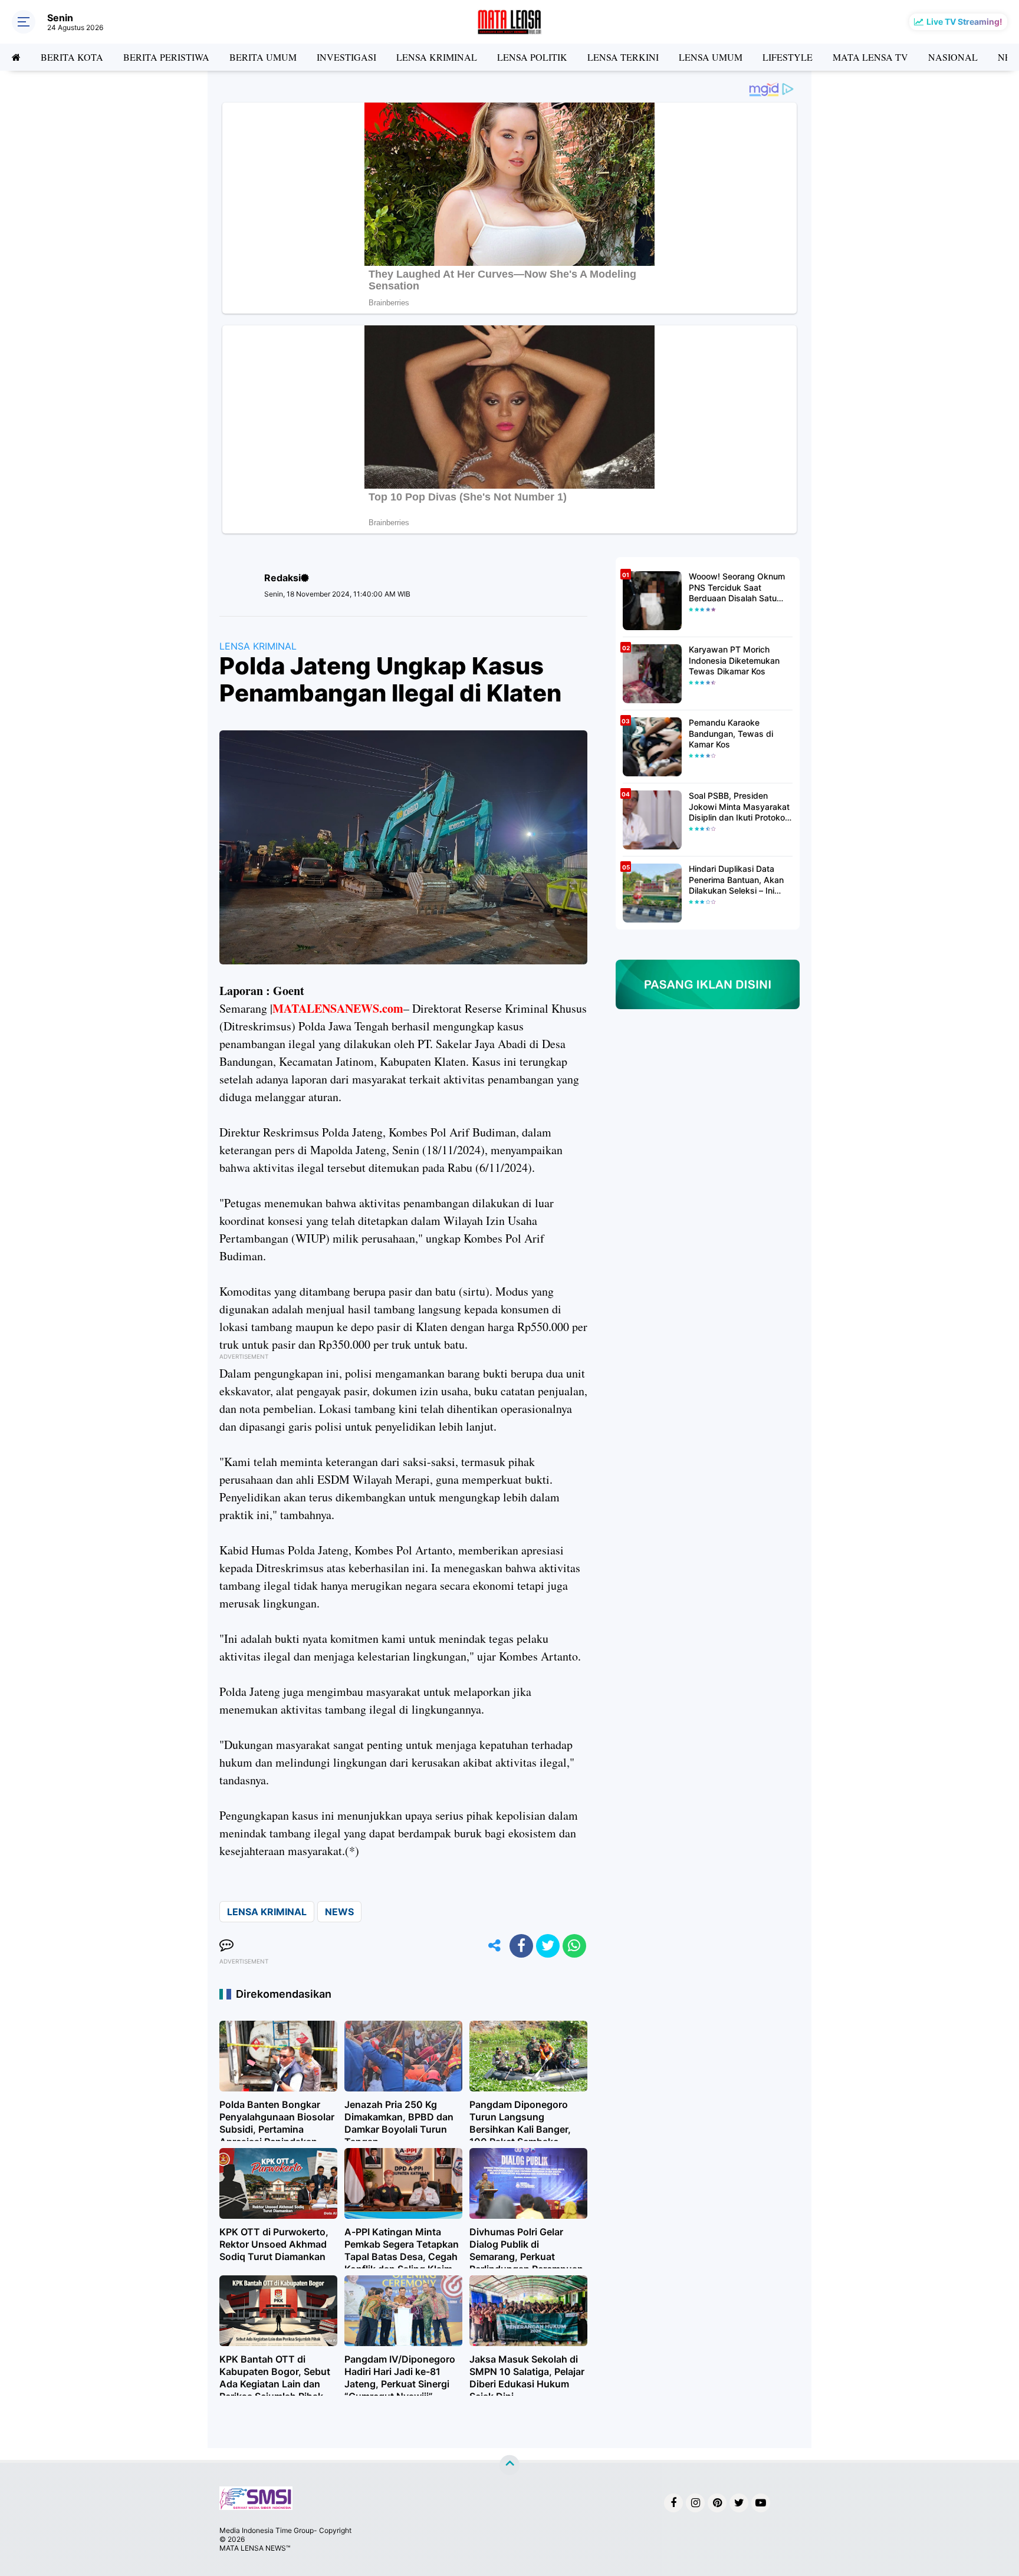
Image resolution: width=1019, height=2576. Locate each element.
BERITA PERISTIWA (166, 57)
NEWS (339, 1912)
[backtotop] (509, 2465)
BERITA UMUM (263, 57)
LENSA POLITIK (532, 57)
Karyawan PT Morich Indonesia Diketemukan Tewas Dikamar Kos (734, 660)
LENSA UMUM (711, 57)
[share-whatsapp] (574, 1946)
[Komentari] (226, 1946)
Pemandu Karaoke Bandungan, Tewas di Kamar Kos (731, 733)
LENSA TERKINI (623, 57)
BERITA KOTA (72, 57)
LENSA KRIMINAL (437, 57)
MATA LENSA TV (870, 57)
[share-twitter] (548, 1946)
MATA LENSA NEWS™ (255, 2548)
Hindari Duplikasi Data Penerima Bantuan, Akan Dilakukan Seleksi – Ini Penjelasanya (736, 880)
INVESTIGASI (346, 57)
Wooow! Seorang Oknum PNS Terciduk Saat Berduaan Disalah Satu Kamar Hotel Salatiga (737, 587)
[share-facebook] (521, 1946)
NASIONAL (953, 57)
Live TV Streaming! (964, 22)
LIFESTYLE (788, 57)
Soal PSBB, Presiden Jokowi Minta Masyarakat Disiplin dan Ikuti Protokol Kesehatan (739, 807)
